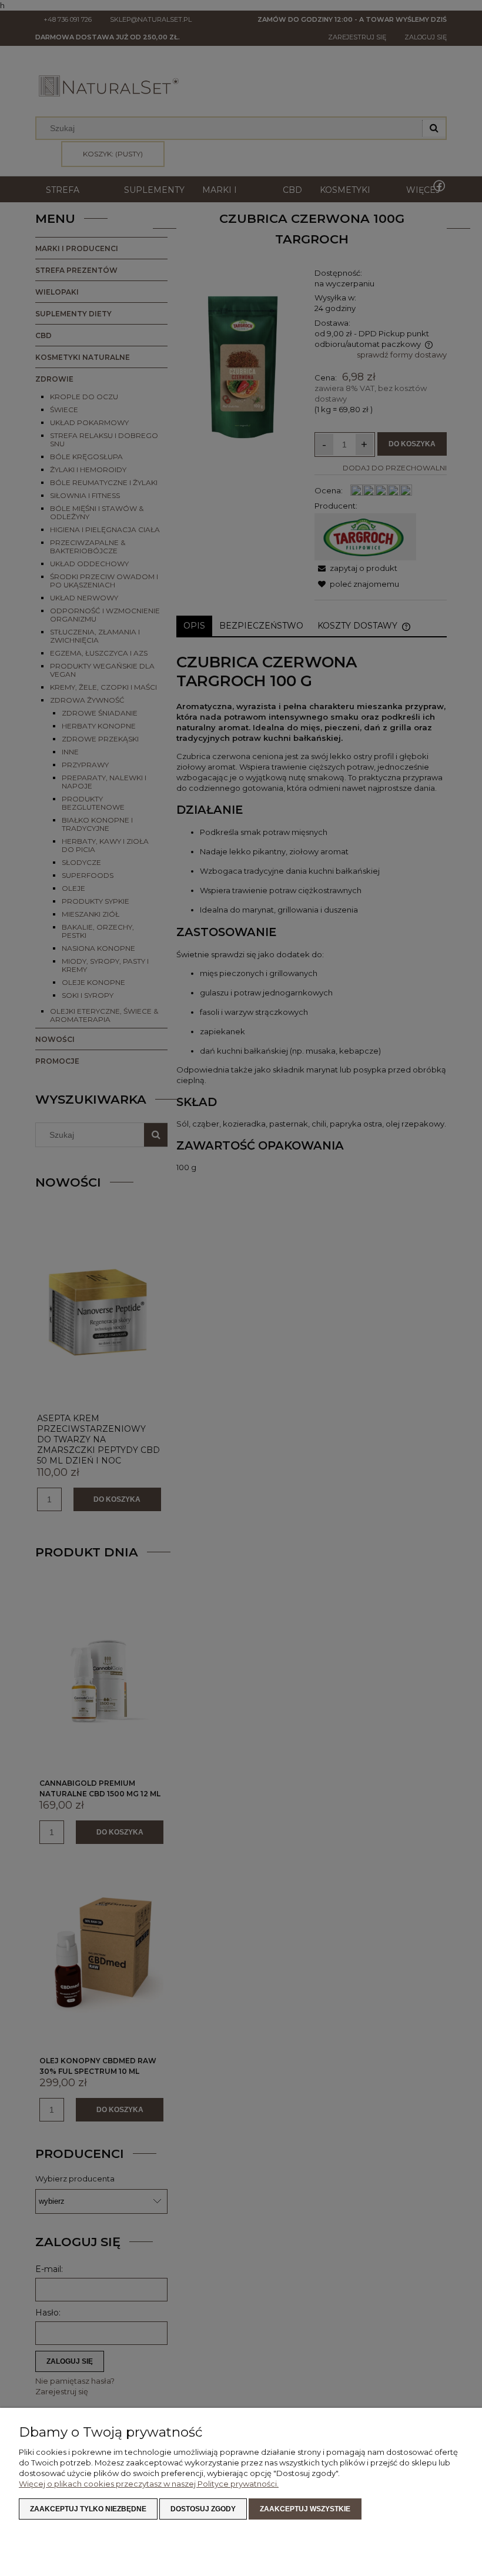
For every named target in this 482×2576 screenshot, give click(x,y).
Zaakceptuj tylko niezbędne (88, 2509)
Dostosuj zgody (203, 2509)
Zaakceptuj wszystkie (305, 2509)
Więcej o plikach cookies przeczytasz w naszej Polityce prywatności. (149, 2484)
